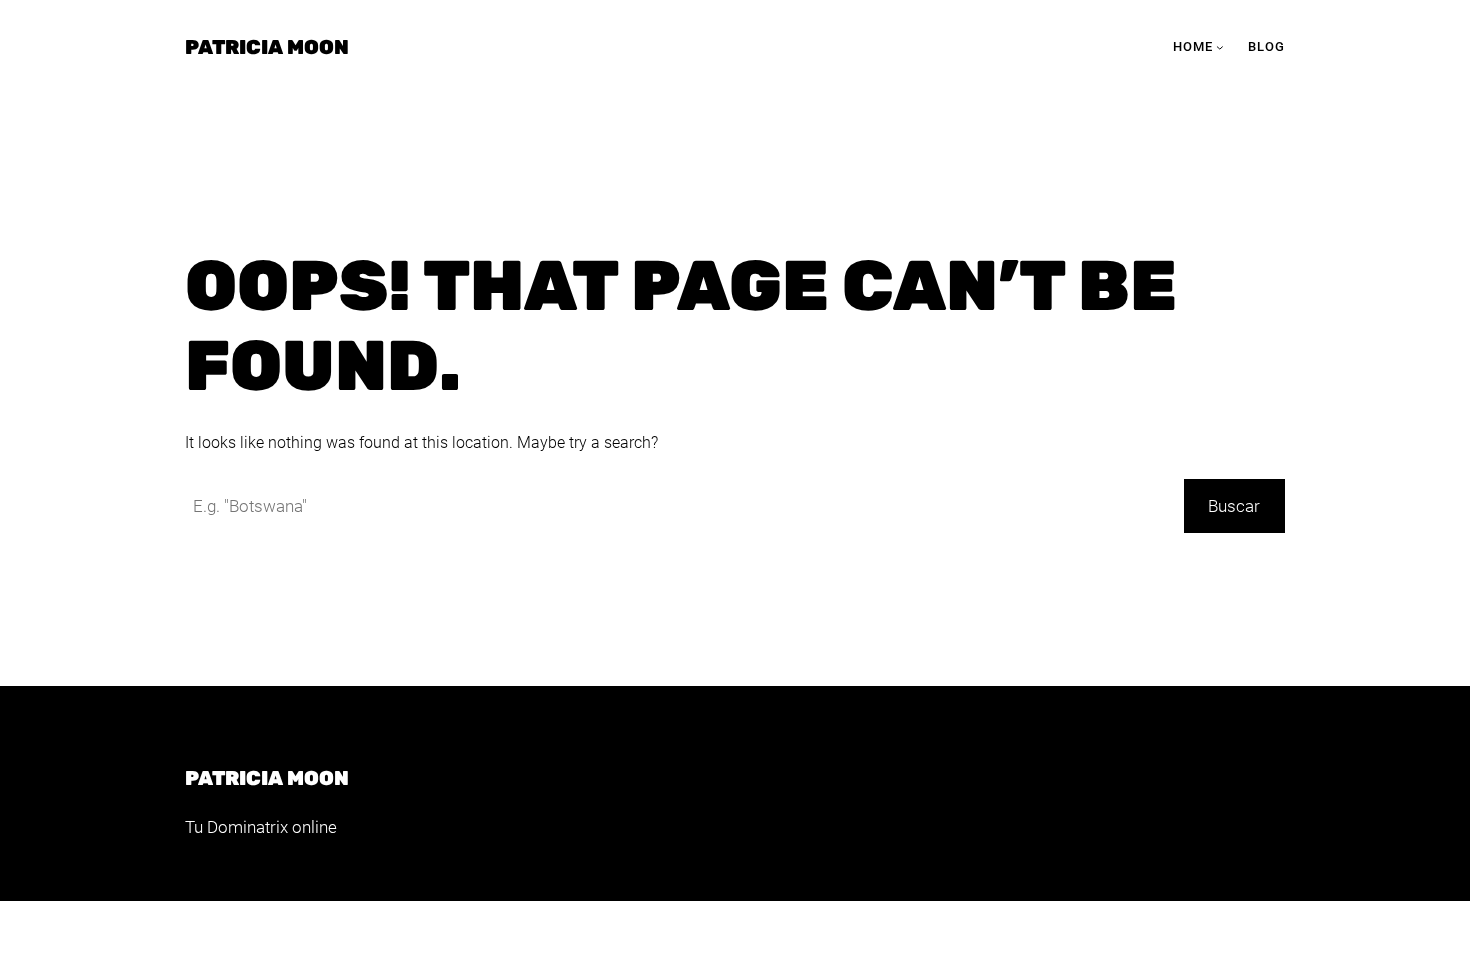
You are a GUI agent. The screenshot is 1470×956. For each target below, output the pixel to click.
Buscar (1234, 506)
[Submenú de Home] (1220, 47)
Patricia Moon (267, 47)
